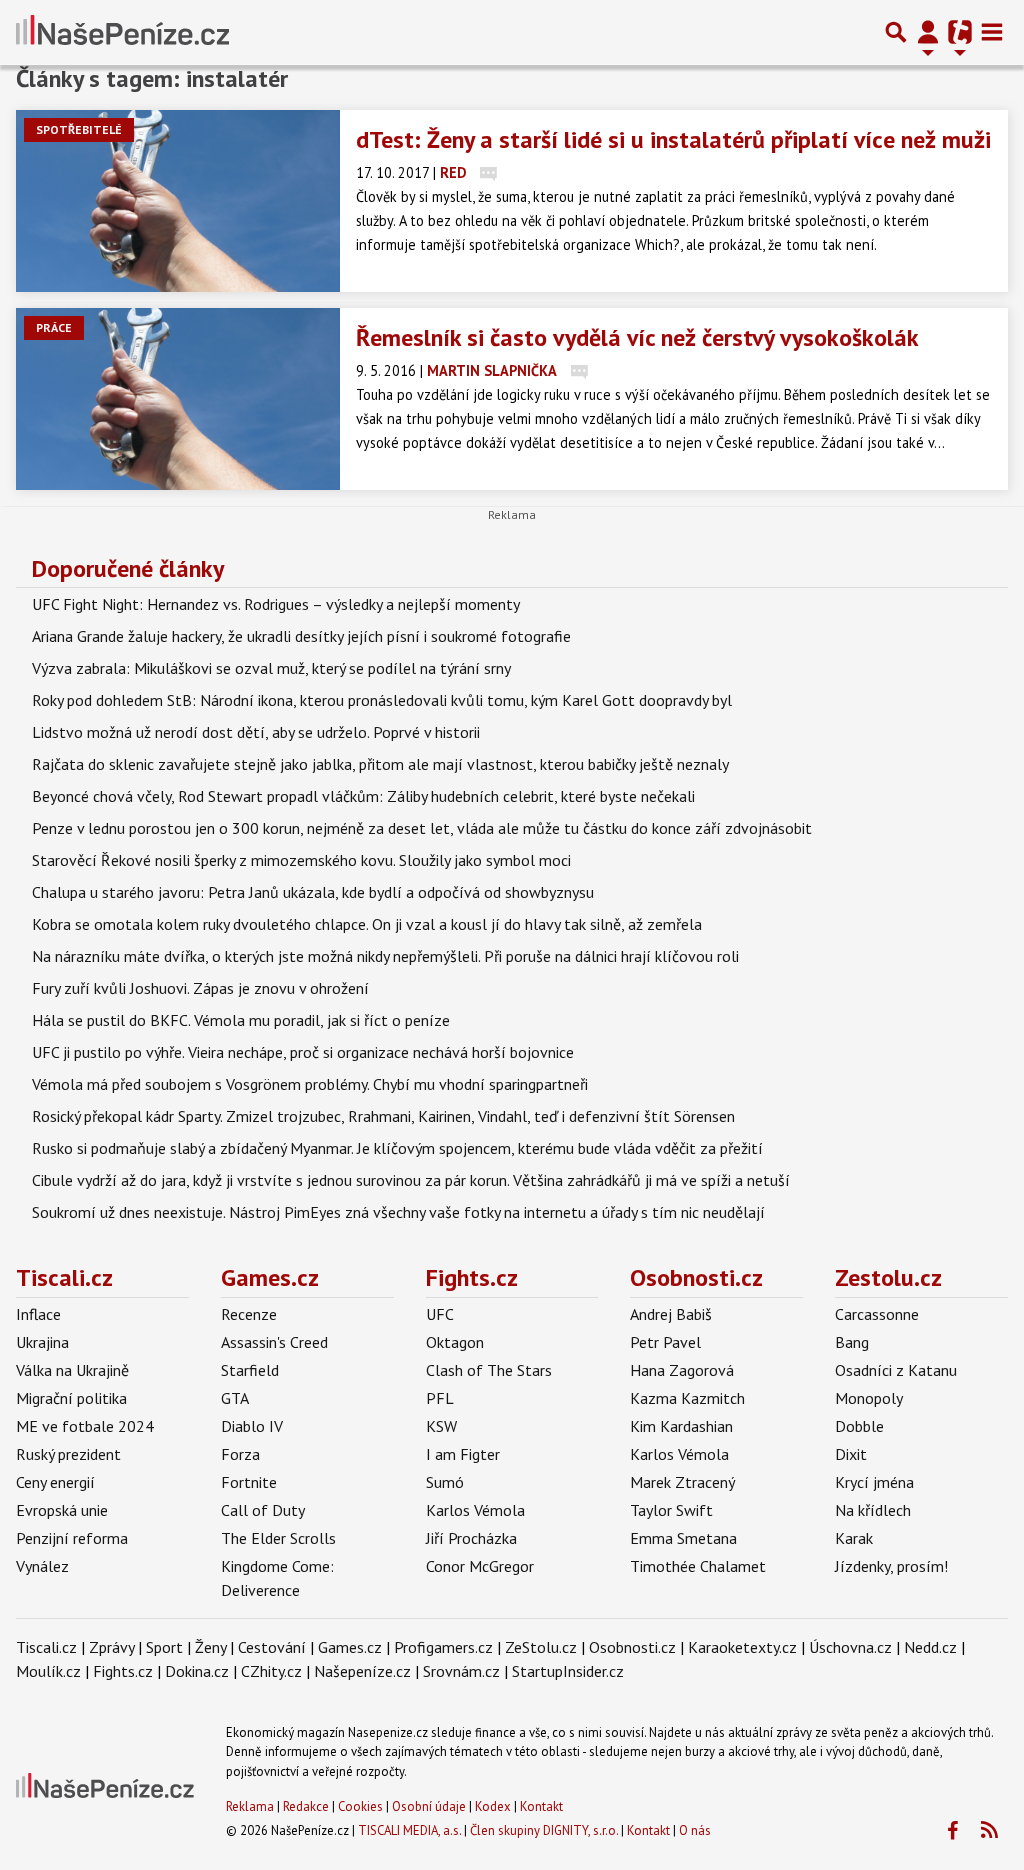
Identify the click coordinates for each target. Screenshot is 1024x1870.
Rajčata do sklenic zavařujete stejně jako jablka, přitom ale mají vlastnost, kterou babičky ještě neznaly (380, 764)
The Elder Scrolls (278, 1538)
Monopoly (869, 1398)
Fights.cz (472, 1277)
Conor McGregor (480, 1566)
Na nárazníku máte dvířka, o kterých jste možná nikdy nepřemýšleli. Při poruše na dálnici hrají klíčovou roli (385, 956)
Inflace (38, 1314)
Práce (54, 327)
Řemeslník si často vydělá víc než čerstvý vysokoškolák (637, 337)
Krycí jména (874, 1482)
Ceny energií (55, 1482)
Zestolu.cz (888, 1277)
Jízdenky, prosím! (891, 1566)
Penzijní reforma (72, 1538)
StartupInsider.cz (568, 1671)
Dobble (859, 1426)
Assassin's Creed (274, 1342)
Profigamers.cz (443, 1647)
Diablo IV (252, 1426)
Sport (164, 1647)
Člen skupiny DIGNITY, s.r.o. (544, 1830)
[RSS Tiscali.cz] (989, 1831)
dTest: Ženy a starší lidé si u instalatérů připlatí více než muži (673, 139)
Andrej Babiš (671, 1314)
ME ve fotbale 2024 (85, 1426)
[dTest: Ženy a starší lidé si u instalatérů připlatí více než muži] (178, 201)
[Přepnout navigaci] (928, 32)
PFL (440, 1398)
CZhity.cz (271, 1671)
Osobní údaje (429, 1806)
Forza (240, 1454)
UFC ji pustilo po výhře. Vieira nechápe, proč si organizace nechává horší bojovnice (303, 1052)
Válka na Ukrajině (72, 1370)
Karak (854, 1538)
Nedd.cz (930, 1647)
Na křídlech (873, 1510)
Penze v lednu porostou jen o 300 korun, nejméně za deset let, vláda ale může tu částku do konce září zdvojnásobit (422, 828)
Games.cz (270, 1277)
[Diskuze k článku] (488, 172)
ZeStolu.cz (541, 1647)
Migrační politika (71, 1398)
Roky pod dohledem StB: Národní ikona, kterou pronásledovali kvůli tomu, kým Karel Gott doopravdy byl (382, 700)
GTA (235, 1398)
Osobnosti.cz (696, 1277)
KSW (441, 1426)
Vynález (42, 1566)
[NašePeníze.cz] (122, 32)
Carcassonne (877, 1314)
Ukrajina (42, 1342)
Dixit (851, 1454)
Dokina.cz (197, 1671)
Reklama (250, 1806)
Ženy (210, 1647)
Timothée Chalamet (698, 1566)
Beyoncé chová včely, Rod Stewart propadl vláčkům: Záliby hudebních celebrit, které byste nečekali (363, 796)
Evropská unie (62, 1510)
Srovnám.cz (461, 1671)
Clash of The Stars (489, 1370)
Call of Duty (263, 1510)
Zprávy (111, 1647)
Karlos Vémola (475, 1510)
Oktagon (455, 1342)
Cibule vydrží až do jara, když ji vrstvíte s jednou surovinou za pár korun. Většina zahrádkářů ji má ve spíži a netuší (411, 1180)
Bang (852, 1342)
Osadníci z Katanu (896, 1370)
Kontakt (541, 1806)
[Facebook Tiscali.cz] (952, 1831)
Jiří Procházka (471, 1538)
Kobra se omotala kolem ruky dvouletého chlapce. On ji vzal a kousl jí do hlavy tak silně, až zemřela (367, 924)
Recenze (249, 1314)
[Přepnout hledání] (896, 32)
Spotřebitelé (79, 129)
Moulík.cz (48, 1671)
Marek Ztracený (682, 1482)
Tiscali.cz (64, 1277)
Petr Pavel (665, 1342)
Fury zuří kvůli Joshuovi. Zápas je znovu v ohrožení (200, 988)
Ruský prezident (68, 1454)
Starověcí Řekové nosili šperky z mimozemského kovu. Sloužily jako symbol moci (301, 860)
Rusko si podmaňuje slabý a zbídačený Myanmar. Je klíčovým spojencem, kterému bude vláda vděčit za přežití (397, 1148)
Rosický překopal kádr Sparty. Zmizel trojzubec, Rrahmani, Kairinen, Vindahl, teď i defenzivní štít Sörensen (383, 1116)
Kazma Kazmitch (687, 1398)
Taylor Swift (671, 1510)
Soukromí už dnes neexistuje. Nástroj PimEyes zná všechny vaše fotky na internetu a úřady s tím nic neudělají (398, 1212)
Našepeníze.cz (362, 1671)
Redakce (306, 1806)
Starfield (250, 1370)
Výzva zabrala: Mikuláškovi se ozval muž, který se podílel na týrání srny (271, 668)
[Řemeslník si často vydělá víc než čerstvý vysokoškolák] (178, 399)
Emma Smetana (683, 1538)
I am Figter (463, 1454)
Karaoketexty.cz (742, 1647)
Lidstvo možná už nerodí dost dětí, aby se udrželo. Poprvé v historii (256, 732)
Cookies (360, 1806)
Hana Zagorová (682, 1370)
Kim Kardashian (681, 1426)
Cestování (272, 1647)
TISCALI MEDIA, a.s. (409, 1830)
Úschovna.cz (850, 1647)
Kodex (494, 1806)
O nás (695, 1830)
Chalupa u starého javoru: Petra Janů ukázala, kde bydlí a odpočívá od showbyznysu (313, 892)
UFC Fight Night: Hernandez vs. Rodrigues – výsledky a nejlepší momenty (276, 604)
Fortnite (249, 1482)
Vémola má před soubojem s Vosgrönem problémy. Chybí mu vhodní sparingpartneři (310, 1084)
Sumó (445, 1482)
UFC (440, 1314)
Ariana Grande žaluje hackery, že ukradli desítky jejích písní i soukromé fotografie (301, 636)
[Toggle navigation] (992, 32)
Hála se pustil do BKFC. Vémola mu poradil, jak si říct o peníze (241, 1020)
